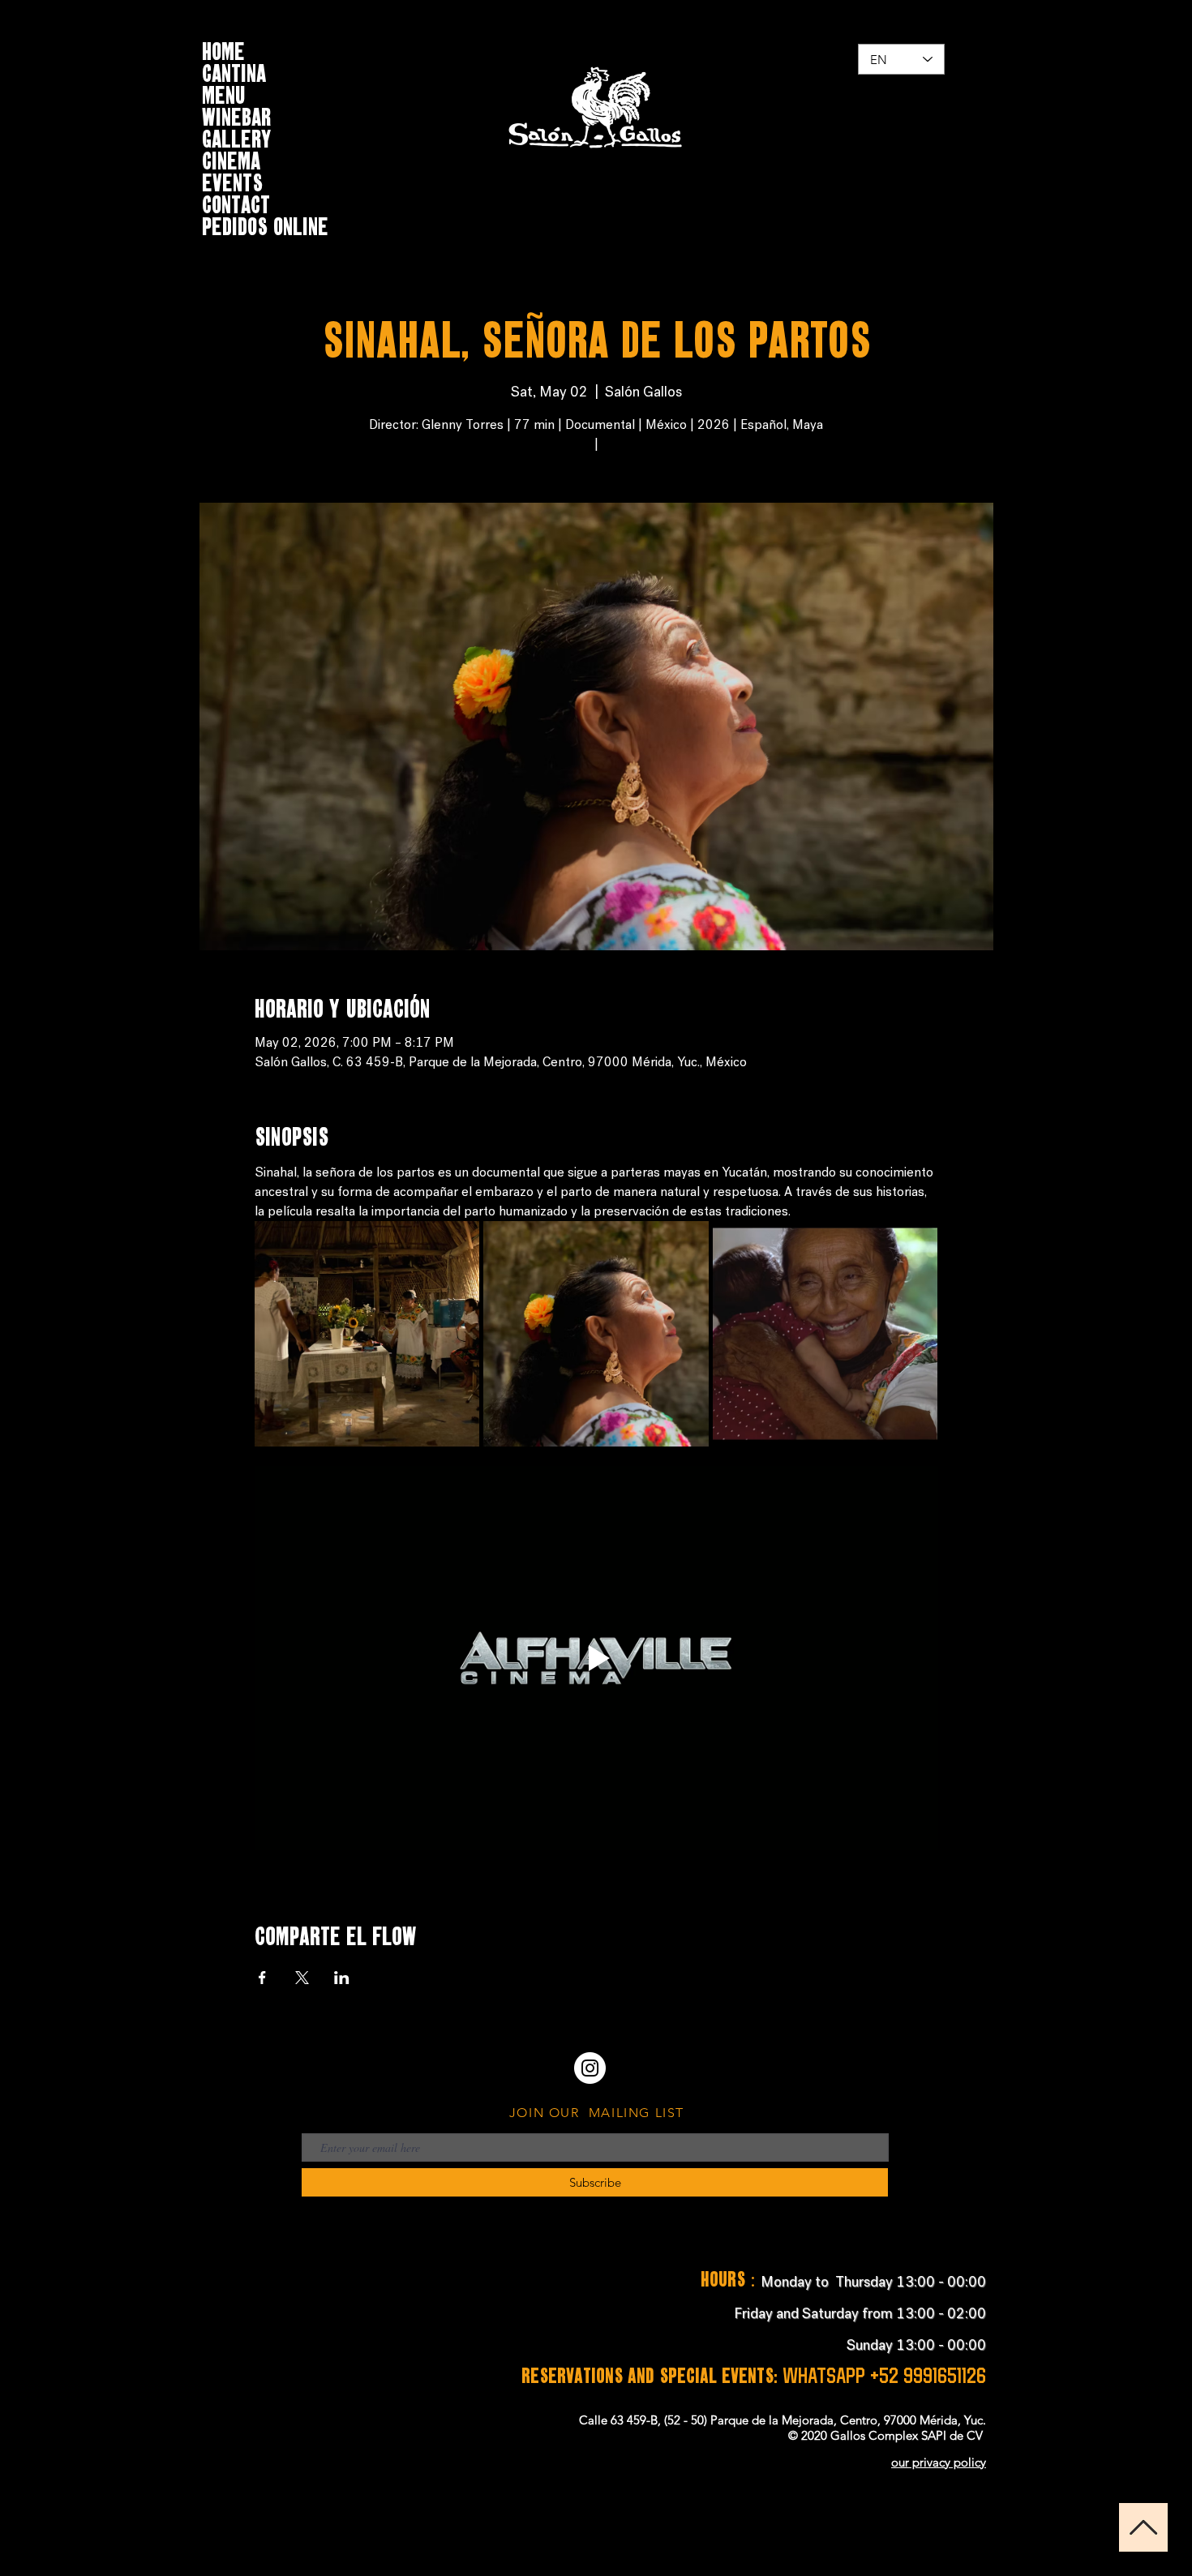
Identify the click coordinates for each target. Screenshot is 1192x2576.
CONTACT (236, 202)
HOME (223, 49)
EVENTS (232, 180)
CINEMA (231, 159)
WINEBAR (236, 115)
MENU (224, 93)
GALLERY (236, 137)
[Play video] (596, 1658)
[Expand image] (367, 1334)
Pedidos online (265, 224)
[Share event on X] (302, 1978)
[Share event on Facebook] (262, 1978)
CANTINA (234, 71)
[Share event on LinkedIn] (342, 1978)
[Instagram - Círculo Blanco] (590, 2068)
